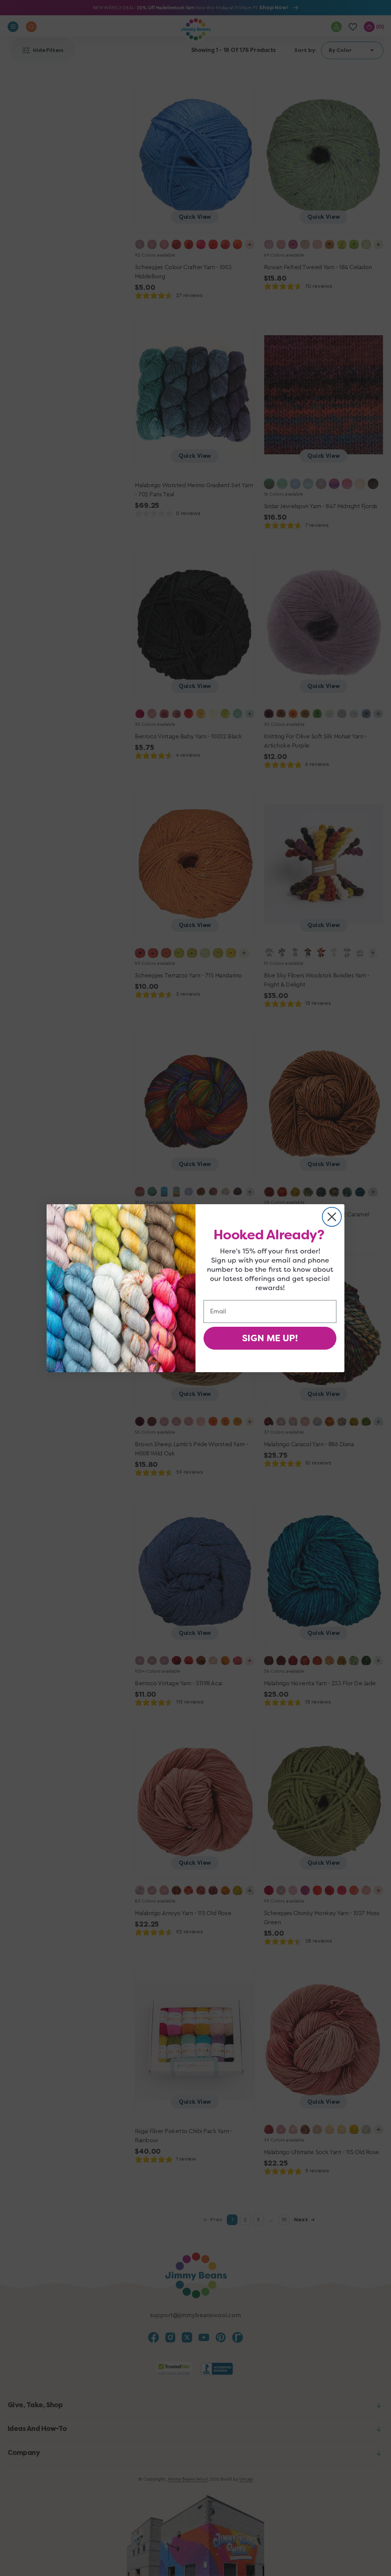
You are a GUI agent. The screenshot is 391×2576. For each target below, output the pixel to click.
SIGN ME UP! (270, 1338)
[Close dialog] (332, 1217)
